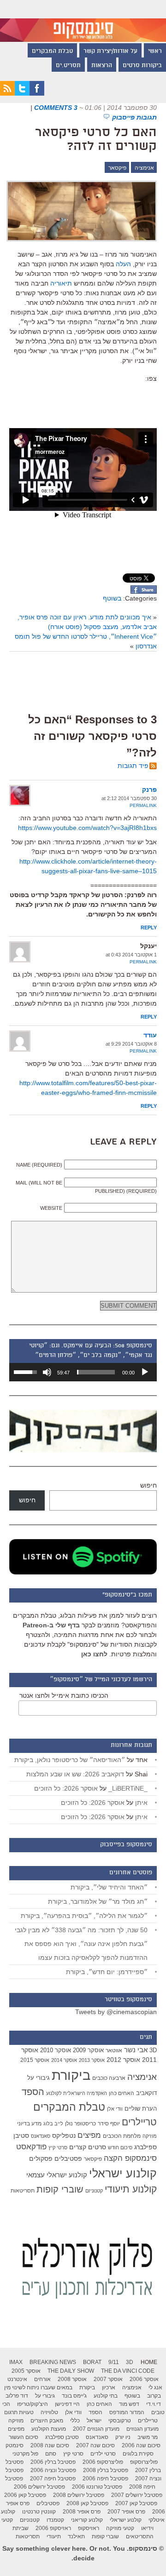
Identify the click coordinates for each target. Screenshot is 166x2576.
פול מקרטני (25, 2454)
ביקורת (71, 2075)
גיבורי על (39, 2078)
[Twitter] (22, 93)
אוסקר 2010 (56, 2050)
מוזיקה (150, 2136)
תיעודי (54, 2536)
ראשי (155, 52)
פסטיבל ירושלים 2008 (79, 2495)
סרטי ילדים (103, 2454)
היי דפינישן (67, 2404)
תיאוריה (61, 283)
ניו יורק (123, 2437)
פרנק (149, 790)
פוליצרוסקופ (144, 2462)
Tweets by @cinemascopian (116, 2012)
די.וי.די (154, 2404)
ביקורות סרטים (142, 66)
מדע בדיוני (29, 2124)
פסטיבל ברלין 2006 (53, 2462)
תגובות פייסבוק (134, 117)
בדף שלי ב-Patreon (51, 1625)
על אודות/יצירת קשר (110, 52)
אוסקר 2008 (72, 2379)
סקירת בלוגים (138, 2454)
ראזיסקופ (89, 2528)
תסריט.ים (68, 66)
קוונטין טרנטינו (39, 2512)
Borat (92, 2362)
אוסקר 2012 (123, 2060)
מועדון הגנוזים (142, 2429)
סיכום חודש (120, 2147)
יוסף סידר (109, 2124)
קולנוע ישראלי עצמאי (57, 2175)
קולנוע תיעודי (131, 2189)
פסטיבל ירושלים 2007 (137, 2495)
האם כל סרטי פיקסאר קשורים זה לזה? (96, 140)
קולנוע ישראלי (123, 2173)
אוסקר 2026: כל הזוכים (66, 1788)
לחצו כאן (94, 1654)
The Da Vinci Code (128, 2371)
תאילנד (76, 2536)
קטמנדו (55, 2520)
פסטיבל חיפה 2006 (105, 2479)
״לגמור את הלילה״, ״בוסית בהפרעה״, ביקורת (84, 1916)
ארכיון (109, 2387)
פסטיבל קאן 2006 (25, 2495)
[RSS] (7, 93)
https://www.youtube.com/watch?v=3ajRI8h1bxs (87, 828)
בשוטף (112, 598)
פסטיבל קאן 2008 (87, 2503)
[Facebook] (37, 93)
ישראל (94, 2421)
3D (153, 2050)
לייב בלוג (53, 2124)
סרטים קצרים (88, 2147)
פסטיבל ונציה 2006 (53, 2470)
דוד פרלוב (17, 2396)
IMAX (16, 2362)
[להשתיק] (47, 1372)
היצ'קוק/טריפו (33, 2404)
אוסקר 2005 (26, 2371)
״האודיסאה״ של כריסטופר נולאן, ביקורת (70, 1760)
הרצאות (102, 66)
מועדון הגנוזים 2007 (96, 2429)
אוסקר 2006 (144, 2379)
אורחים (42, 2379)
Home (149, 2362)
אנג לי (155, 2387)
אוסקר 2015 (35, 2060)
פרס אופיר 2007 (126, 2512)
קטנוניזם (94, 2191)
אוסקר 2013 (92, 2060)
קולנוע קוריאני (87, 2520)
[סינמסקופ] (83, 21)
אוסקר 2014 (64, 2060)
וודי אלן (115, 2109)
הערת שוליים (141, 2109)
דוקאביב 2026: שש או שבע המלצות (75, 1774)
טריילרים (139, 2122)
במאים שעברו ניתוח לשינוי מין (38, 2387)
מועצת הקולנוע (49, 2429)
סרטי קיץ (58, 2147)
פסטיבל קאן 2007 (136, 2503)
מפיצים (89, 2135)
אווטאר (114, 2050)
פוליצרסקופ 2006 (103, 2462)
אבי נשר (136, 2050)
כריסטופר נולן (80, 2124)
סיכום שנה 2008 (50, 2445)
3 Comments (56, 108)
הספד (33, 2092)
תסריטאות (23, 2191)
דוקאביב (146, 2093)
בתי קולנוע (106, 2396)
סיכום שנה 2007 (95, 2445)
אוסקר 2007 (108, 2379)
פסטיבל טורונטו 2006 (97, 2487)
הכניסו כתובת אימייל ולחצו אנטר (64, 1695)
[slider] (96, 1372)
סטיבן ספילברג (62, 2437)
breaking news (53, 2362)
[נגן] (145, 1372)
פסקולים (41, 2158)
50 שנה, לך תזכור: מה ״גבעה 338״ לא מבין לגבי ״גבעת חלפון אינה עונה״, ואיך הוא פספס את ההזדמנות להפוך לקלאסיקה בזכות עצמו (81, 1944)
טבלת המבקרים (52, 52)
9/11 (114, 2362)
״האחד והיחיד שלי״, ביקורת (109, 1887)
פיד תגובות (133, 766)
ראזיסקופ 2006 (53, 2528)
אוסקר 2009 (88, 2050)
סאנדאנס (41, 2136)
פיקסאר (117, 168)
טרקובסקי (120, 2421)
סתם (51, 2454)
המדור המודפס (127, 2412)
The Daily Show (71, 2371)
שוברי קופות (60, 2189)
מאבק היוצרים (47, 2421)
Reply (149, 927)
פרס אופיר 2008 (82, 2512)
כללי (75, 2421)
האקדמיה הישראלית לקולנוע (77, 2093)
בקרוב (154, 2396)
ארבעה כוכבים (109, 2078)
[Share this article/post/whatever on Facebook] (144, 591)
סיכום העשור (24, 2437)
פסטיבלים (68, 2158)
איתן (141, 1803)
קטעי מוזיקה (120, 2528)
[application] (83, 1372)
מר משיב (148, 2437)
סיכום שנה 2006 (141, 2445)
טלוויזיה (49, 2412)
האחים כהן (122, 2093)
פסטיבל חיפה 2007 (53, 2479)
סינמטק (15, 2445)
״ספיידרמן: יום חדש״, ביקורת (107, 1972)
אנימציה (144, 168)
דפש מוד (129, 2404)
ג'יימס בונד (74, 2396)
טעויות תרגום (19, 2412)
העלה (123, 264)
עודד (150, 1035)
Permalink (143, 805)
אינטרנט (17, 2379)
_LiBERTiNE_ (128, 1788)
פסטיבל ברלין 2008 (106, 2470)
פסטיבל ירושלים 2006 (39, 2487)
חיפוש (148, 1485)
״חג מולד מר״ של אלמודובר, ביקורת (98, 1901)
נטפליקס (64, 2136)
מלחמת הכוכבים (122, 2136)
